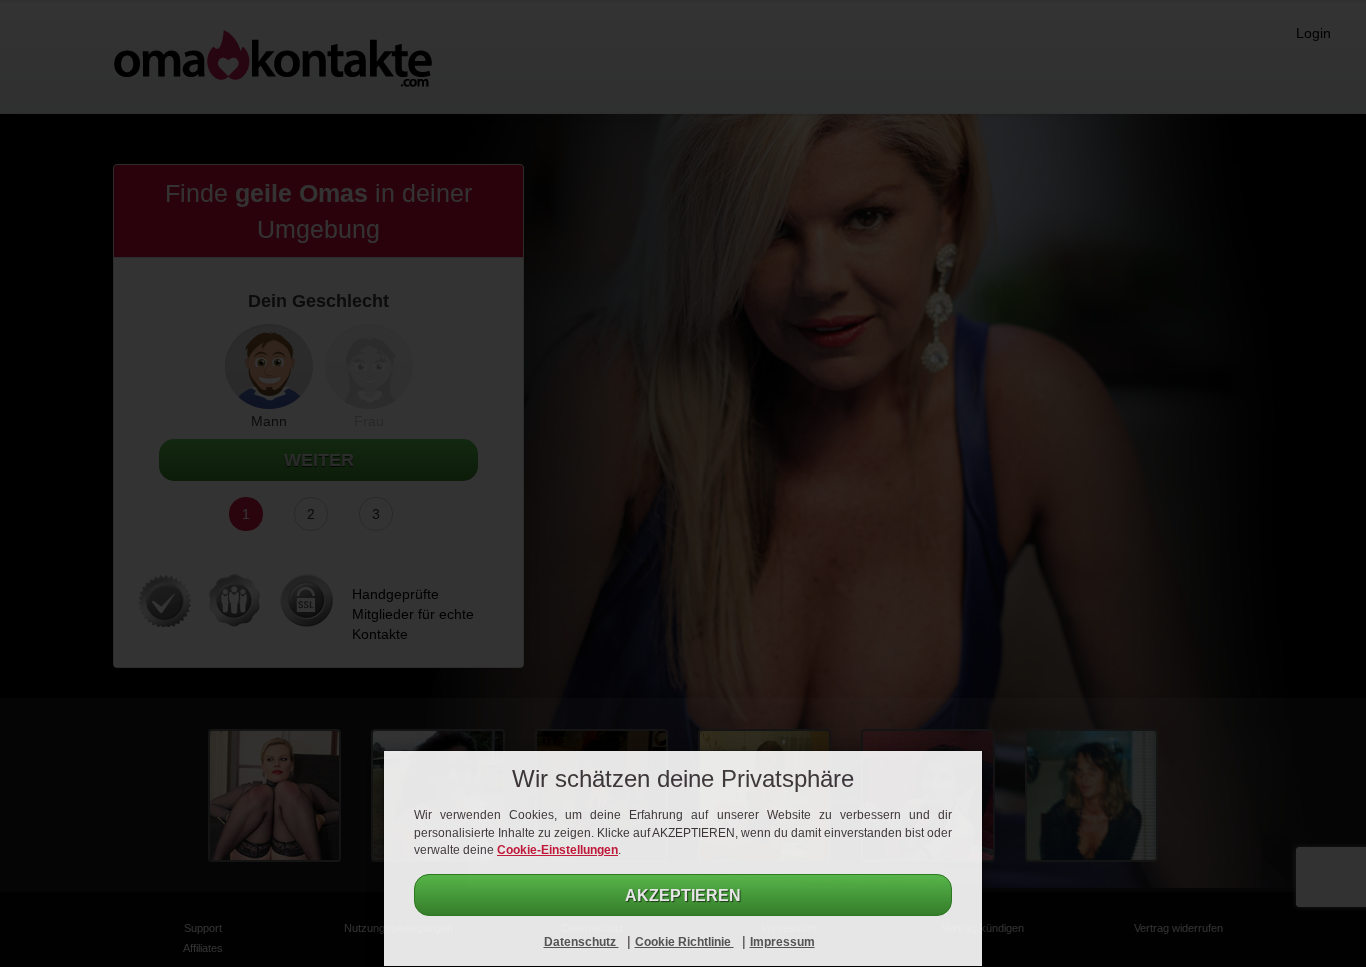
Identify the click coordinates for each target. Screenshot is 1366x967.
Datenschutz (581, 942)
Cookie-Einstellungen (557, 850)
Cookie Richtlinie (684, 942)
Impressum (782, 942)
